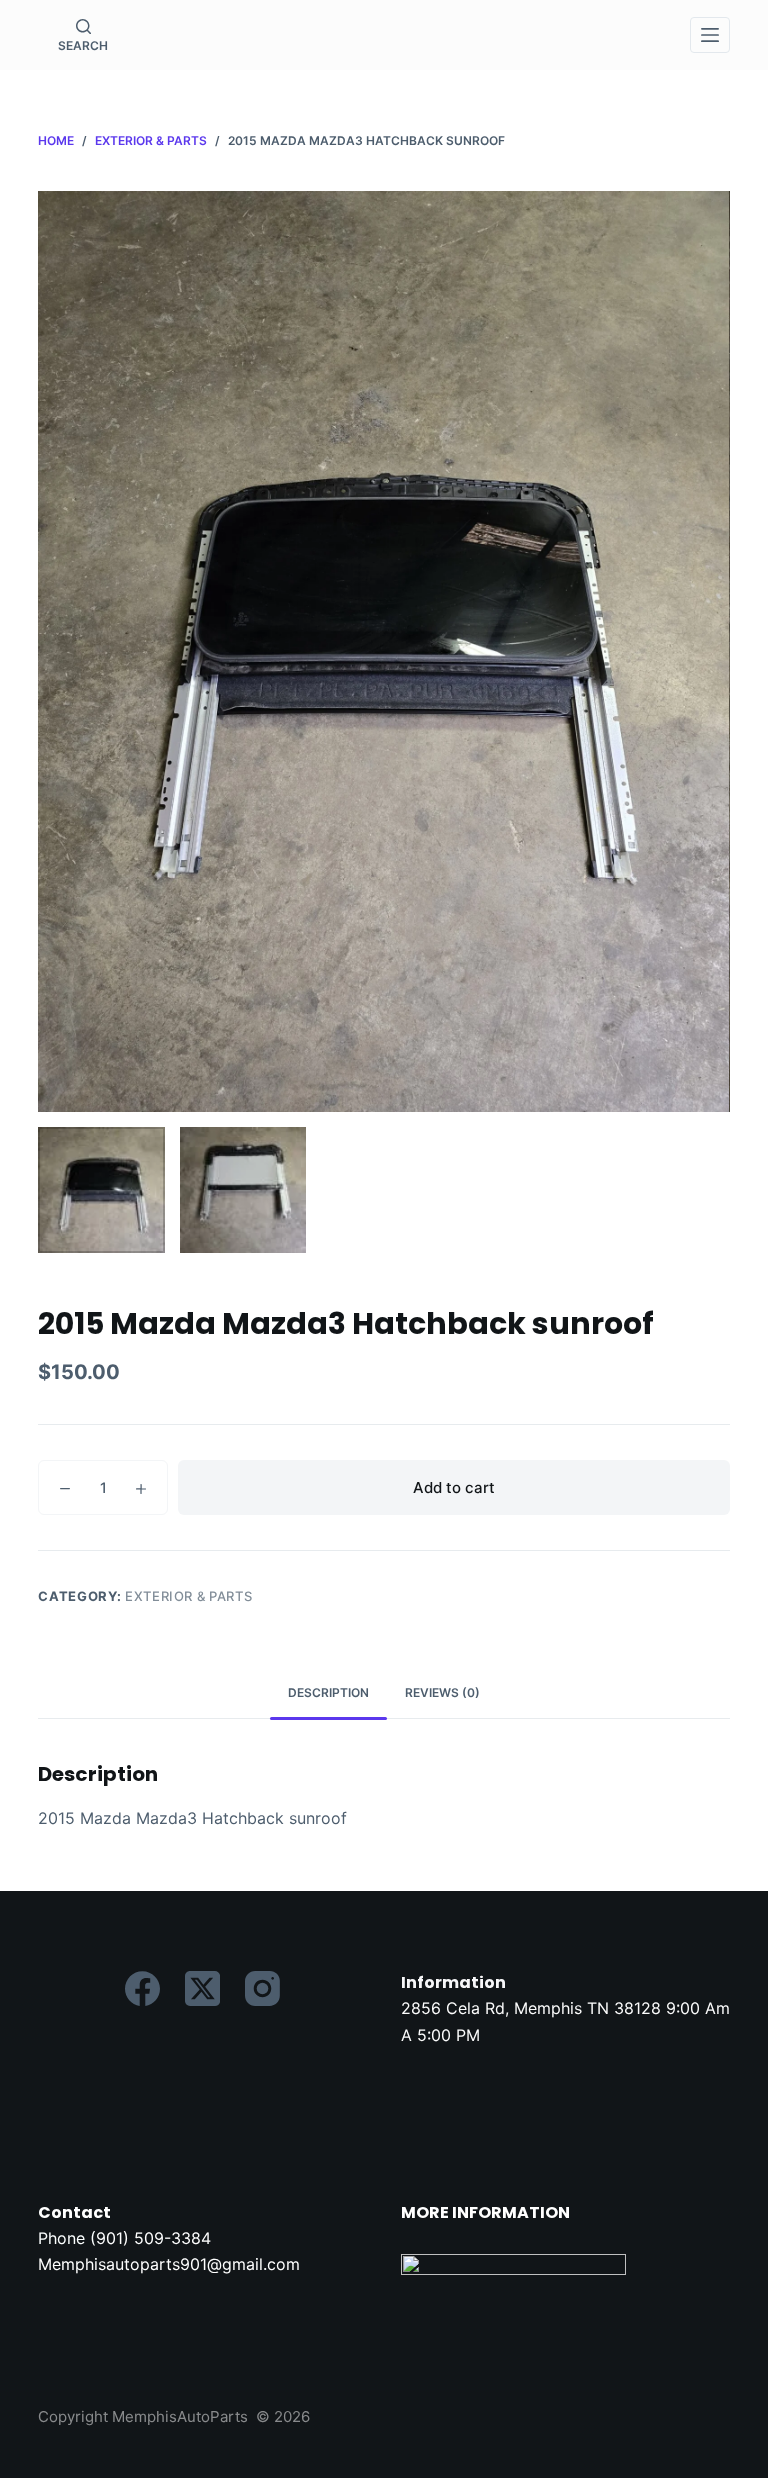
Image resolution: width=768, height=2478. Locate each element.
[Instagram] (262, 1988)
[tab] (328, 1693)
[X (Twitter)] (202, 1988)
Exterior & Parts (188, 1596)
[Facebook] (142, 1988)
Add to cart (454, 1487)
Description (328, 1692)
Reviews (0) (442, 1692)
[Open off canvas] (710, 35)
